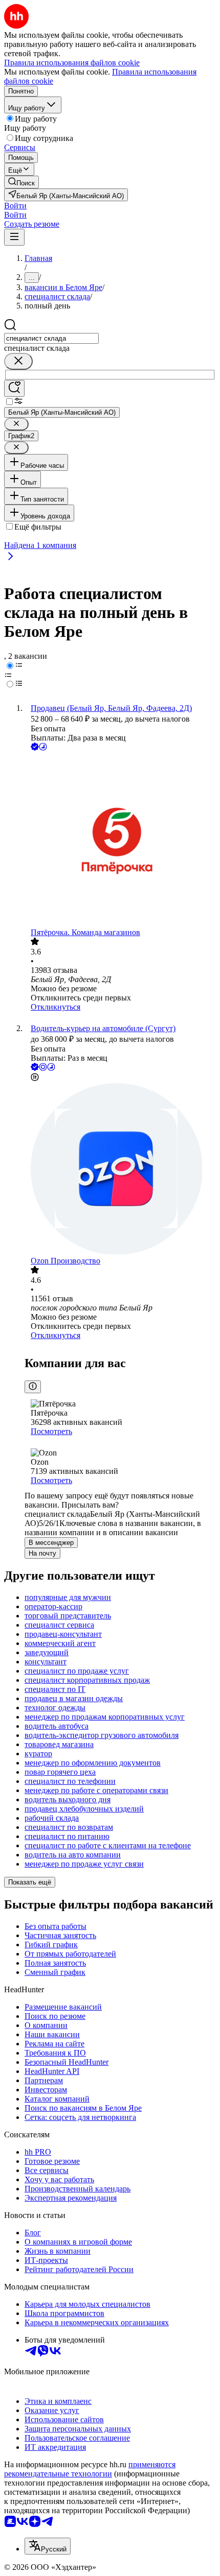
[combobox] (51, 338)
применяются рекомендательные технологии (90, 2469)
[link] (21, 182)
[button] (15, 206)
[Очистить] (18, 361)
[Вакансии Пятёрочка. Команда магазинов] (120, 840)
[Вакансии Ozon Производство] (120, 1170)
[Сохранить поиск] (14, 388)
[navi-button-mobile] (14, 237)
